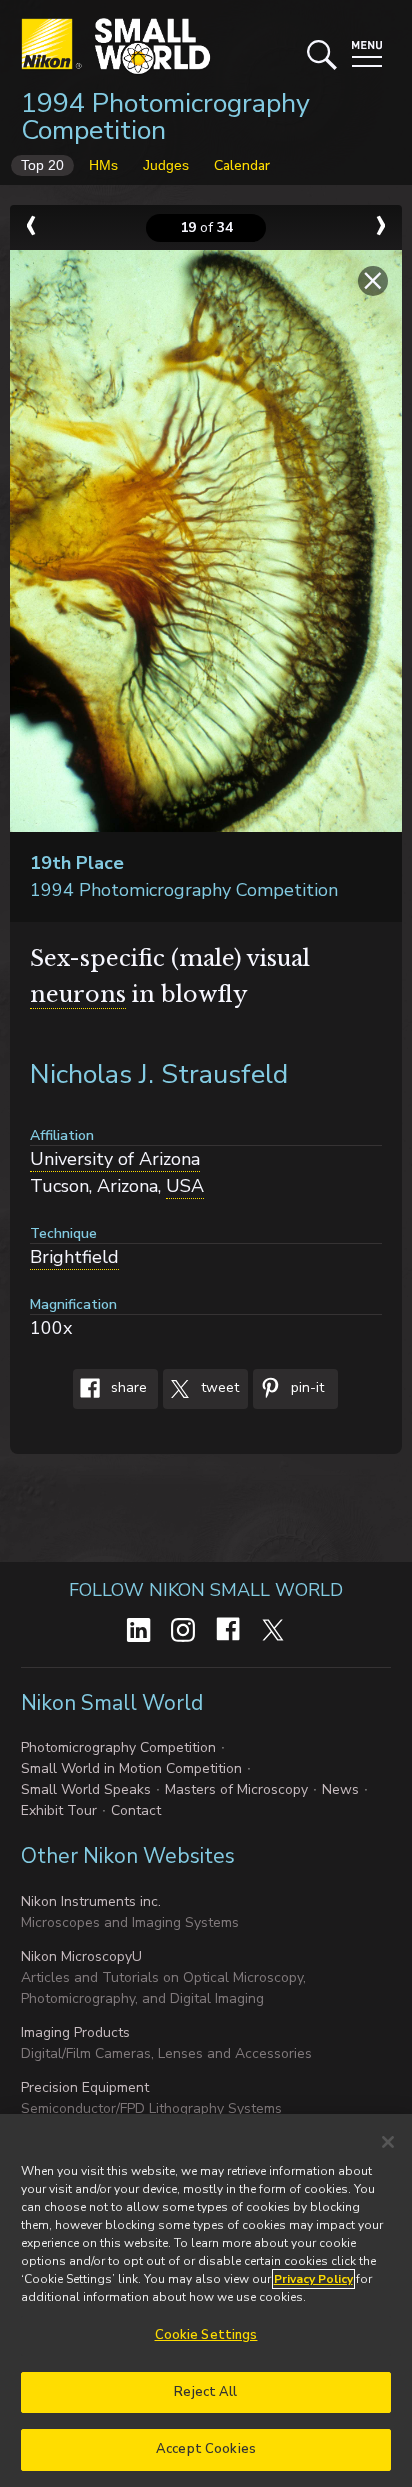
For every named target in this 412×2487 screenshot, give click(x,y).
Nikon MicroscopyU (81, 1956)
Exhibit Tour (59, 1810)
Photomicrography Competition (118, 1747)
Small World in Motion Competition (131, 1768)
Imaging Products (75, 2032)
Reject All (205, 2392)
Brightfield (74, 1257)
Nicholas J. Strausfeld (159, 1074)
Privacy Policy (313, 2279)
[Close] (388, 2142)
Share (127, 1387)
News (340, 1789)
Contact (136, 1810)
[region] (206, 2300)
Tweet (218, 1387)
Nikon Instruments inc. (91, 1901)
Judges (166, 165)
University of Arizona (115, 1159)
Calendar (242, 165)
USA (185, 1186)
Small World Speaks (86, 1789)
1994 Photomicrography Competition (165, 117)
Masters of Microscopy (236, 1789)
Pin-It (305, 1387)
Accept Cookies (206, 2449)
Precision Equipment (85, 2087)
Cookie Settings (206, 2335)
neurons (78, 994)
